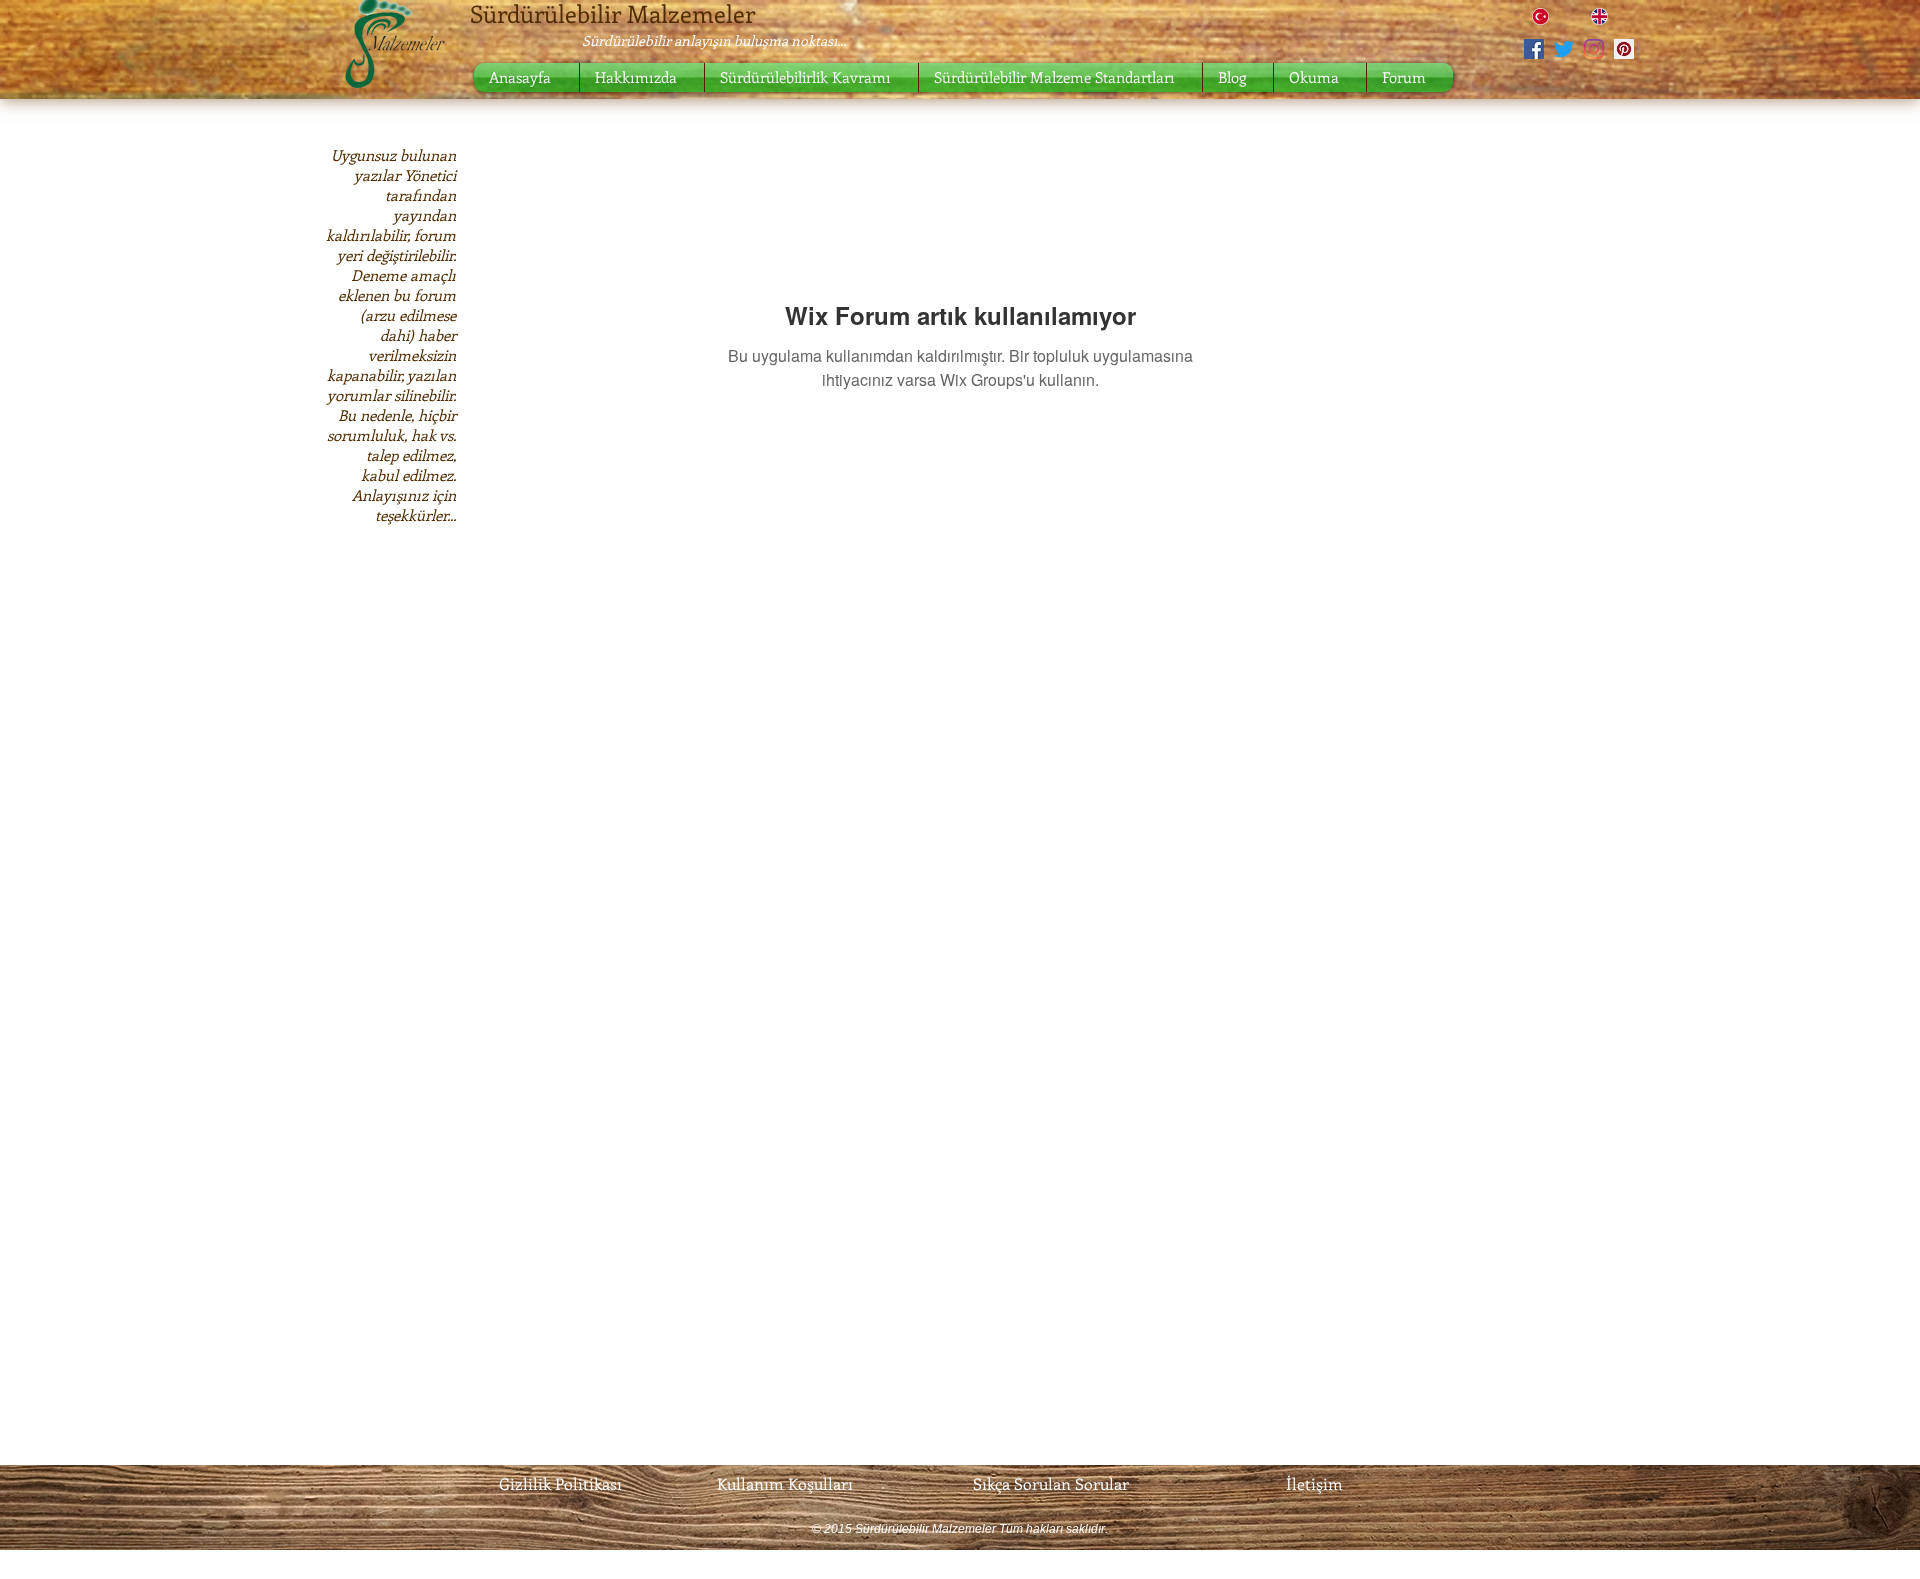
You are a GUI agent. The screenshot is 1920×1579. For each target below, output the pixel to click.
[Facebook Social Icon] (1534, 49)
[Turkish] (1547, 16)
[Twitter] (1564, 49)
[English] (1605, 16)
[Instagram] (1594, 49)
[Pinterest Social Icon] (1624, 49)
